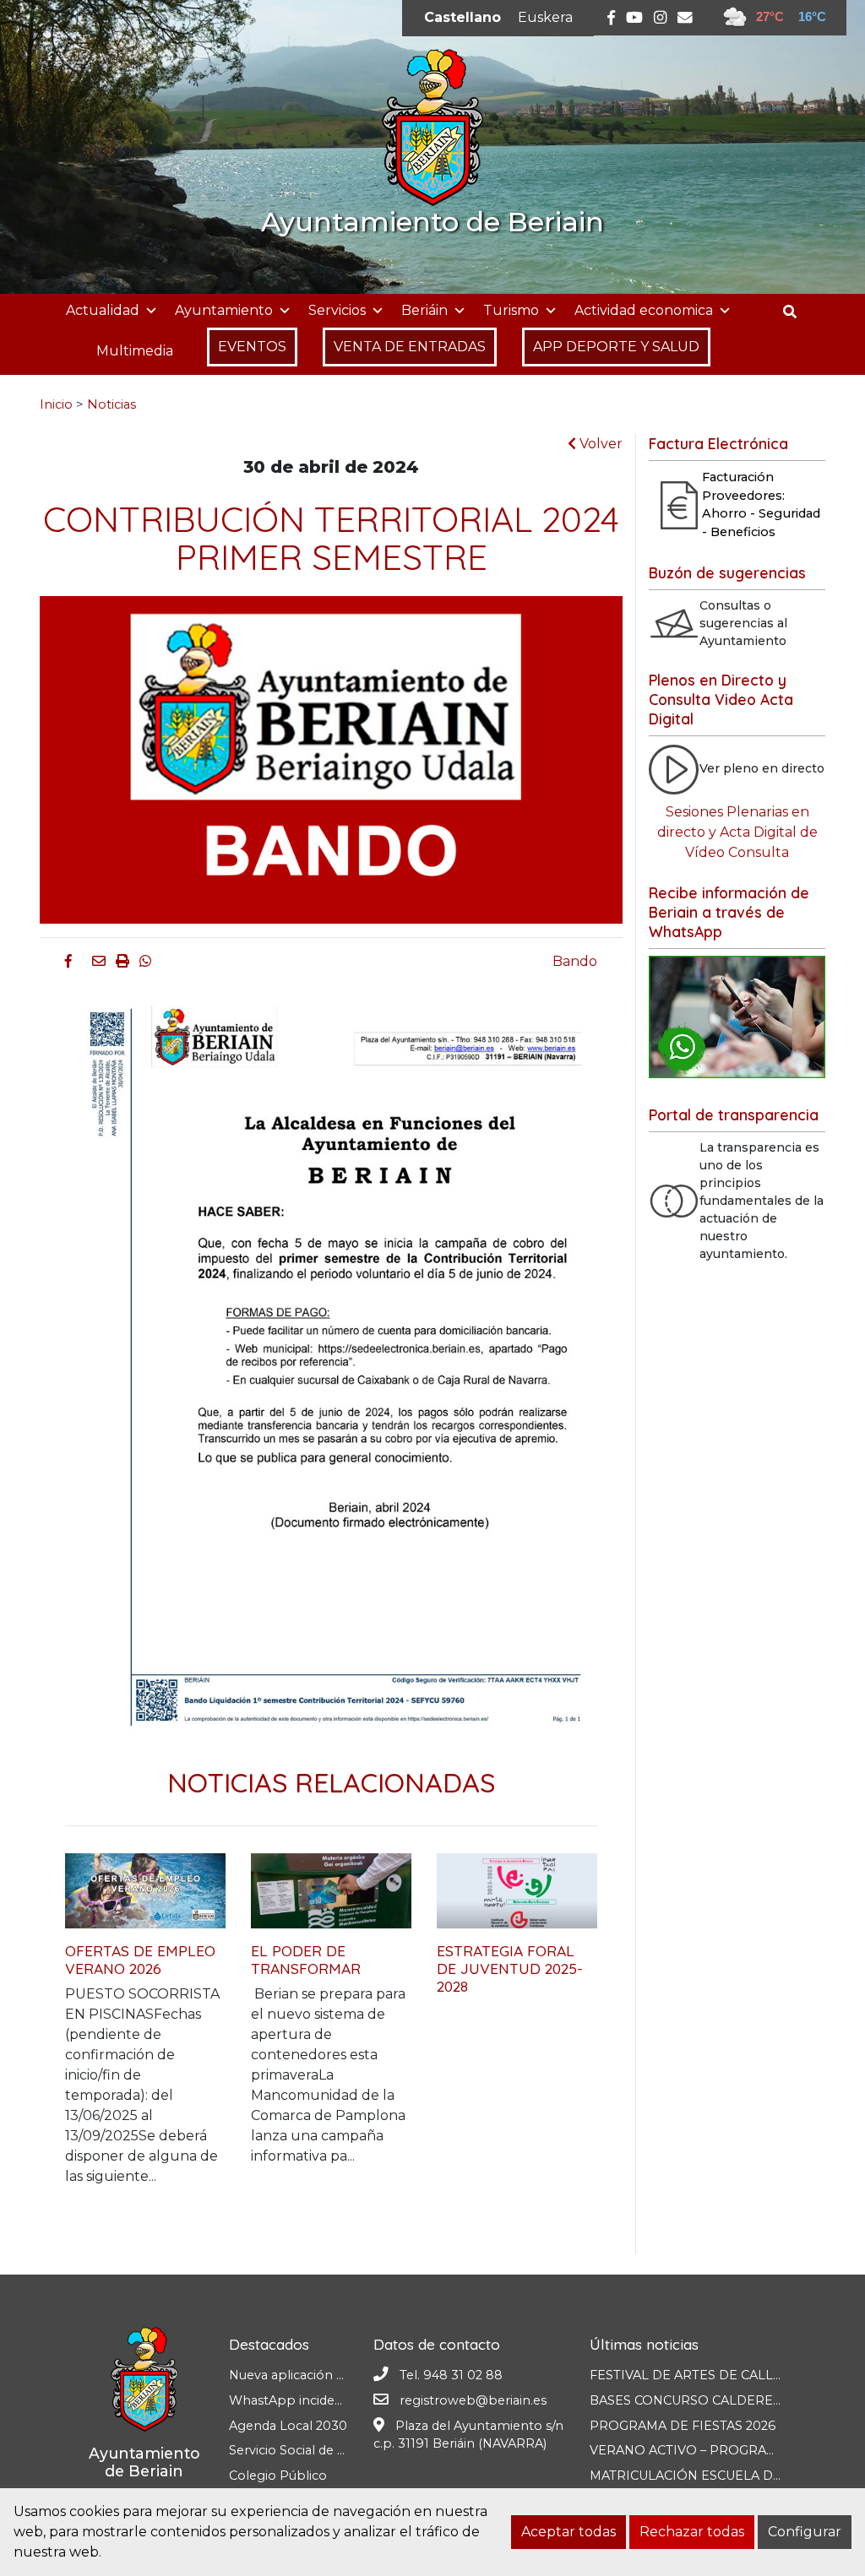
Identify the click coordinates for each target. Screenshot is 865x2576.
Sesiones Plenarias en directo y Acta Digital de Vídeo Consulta (737, 832)
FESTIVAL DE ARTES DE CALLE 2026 (702, 2375)
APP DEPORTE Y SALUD (616, 347)
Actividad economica (644, 310)
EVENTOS (252, 347)
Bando (575, 961)
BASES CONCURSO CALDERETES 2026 (710, 2400)
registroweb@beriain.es (473, 2400)
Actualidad (103, 310)
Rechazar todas (692, 2532)
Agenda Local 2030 (288, 2426)
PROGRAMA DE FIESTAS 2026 (683, 2426)
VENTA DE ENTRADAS (410, 347)
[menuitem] (462, 18)
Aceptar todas (569, 2532)
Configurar (805, 2532)
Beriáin (424, 310)
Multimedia (135, 351)
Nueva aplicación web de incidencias (340, 2375)
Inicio (56, 404)
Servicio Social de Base (298, 2450)
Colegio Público (278, 2476)
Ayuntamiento (224, 310)
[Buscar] (796, 312)
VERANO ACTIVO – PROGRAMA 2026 (705, 2450)
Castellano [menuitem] (462, 17)
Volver (599, 444)
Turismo (511, 310)
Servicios (337, 310)
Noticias (112, 404)
